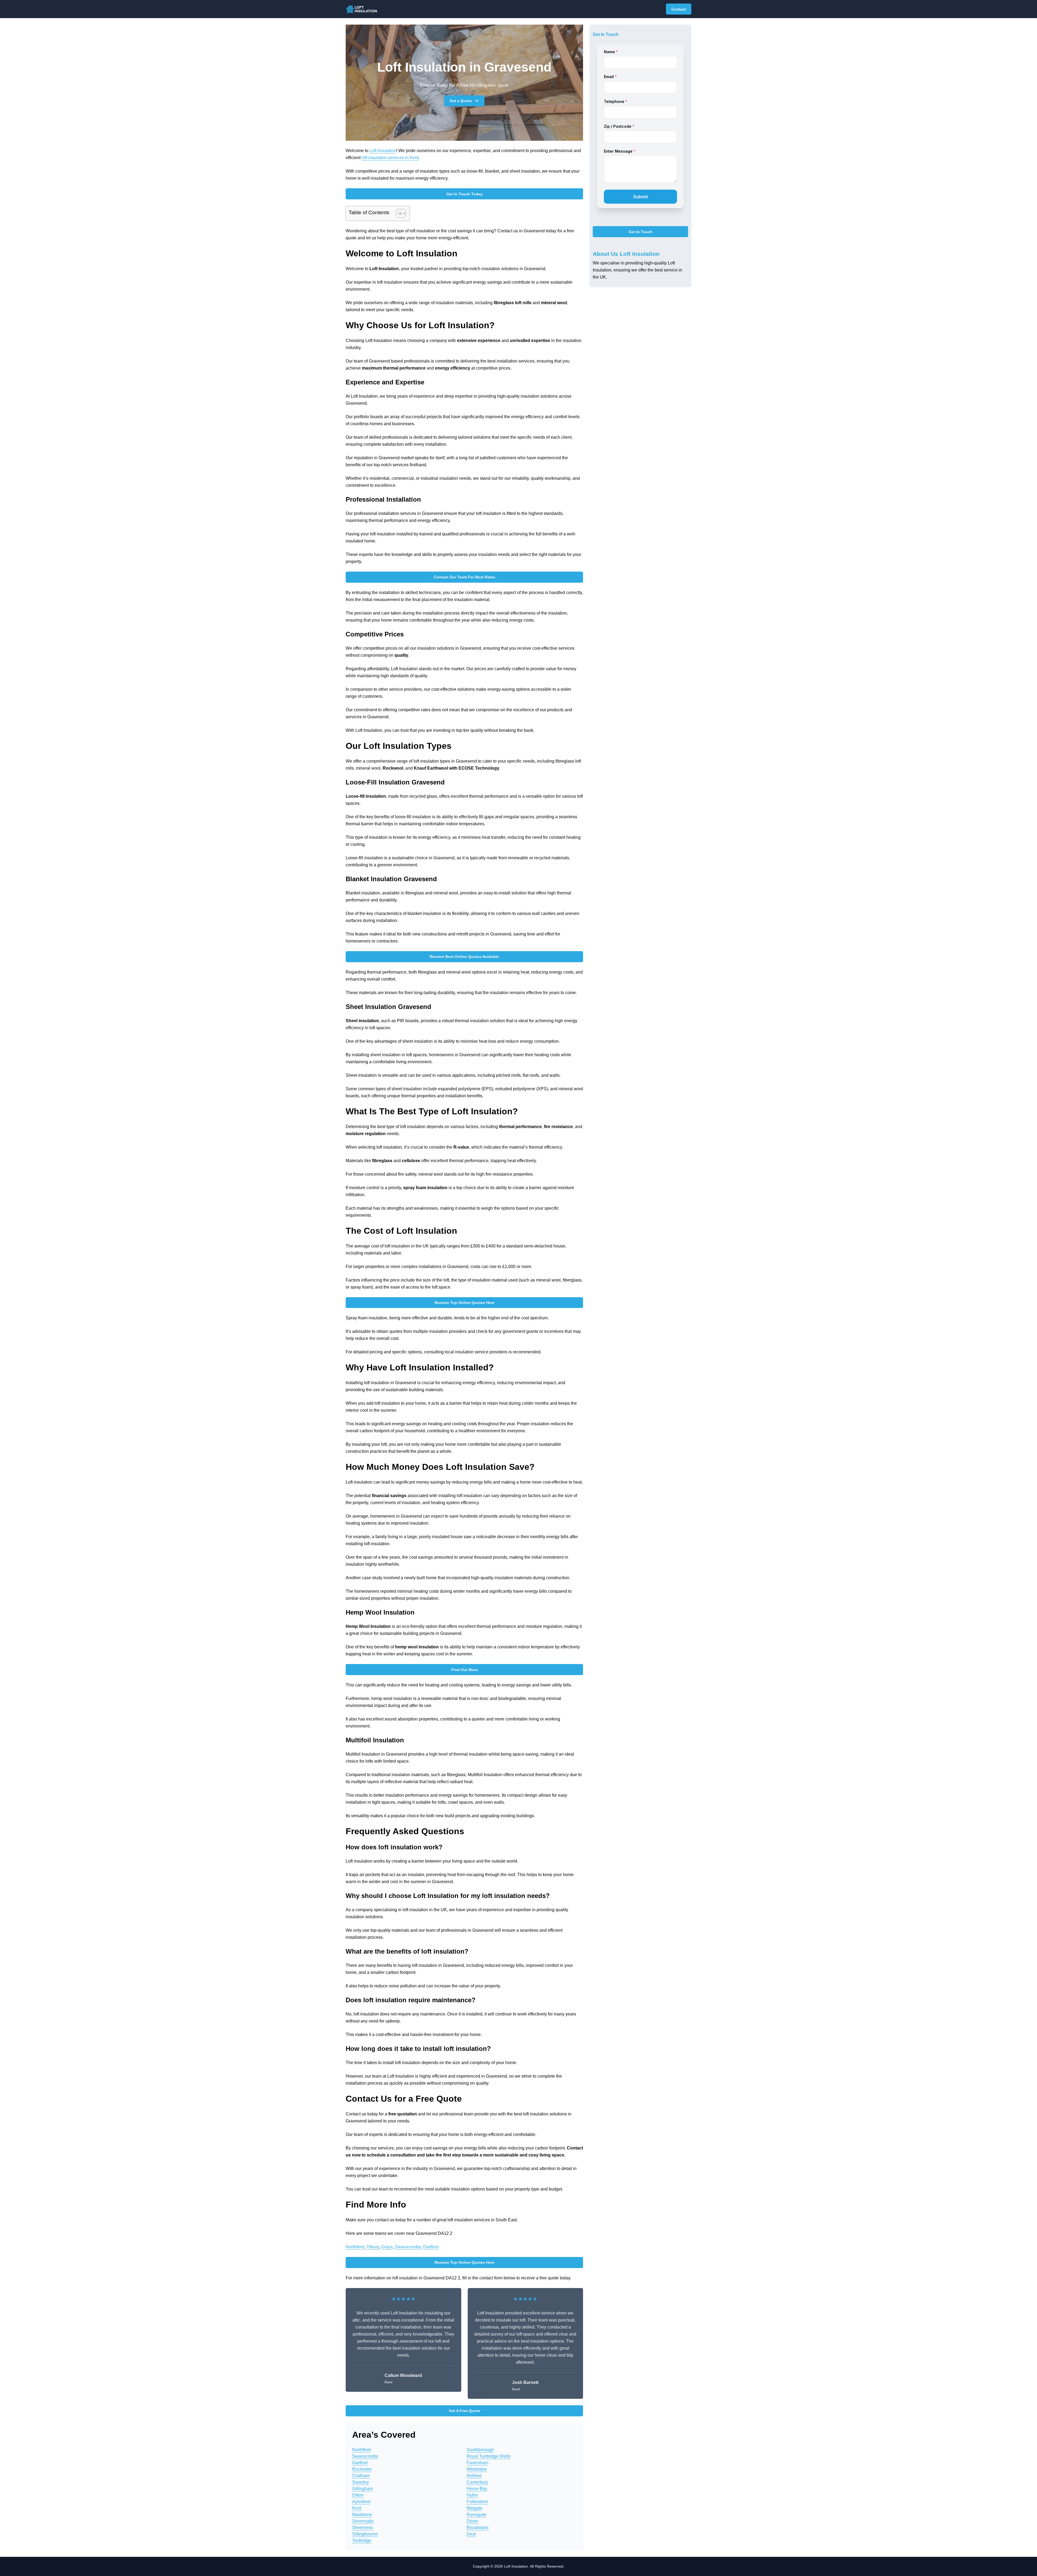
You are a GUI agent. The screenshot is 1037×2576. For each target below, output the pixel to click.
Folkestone (477, 2502)
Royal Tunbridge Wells (489, 2456)
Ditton (358, 2495)
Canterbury (477, 2482)
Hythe (472, 2495)
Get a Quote (461, 101)
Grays (387, 2247)
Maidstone (362, 2515)
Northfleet (355, 2247)
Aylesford (361, 2502)
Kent (357, 2508)
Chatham (361, 2476)
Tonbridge (362, 2540)
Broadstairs (478, 2528)
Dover (472, 2521)
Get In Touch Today (464, 194)
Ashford (474, 2476)
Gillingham (363, 2489)
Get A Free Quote (464, 2411)
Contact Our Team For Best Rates (464, 577)
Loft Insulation (383, 151)
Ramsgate (477, 2515)
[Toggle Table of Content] (398, 213)
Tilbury (373, 2247)
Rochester (362, 2469)
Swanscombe (408, 2247)
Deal (471, 2534)
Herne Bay (477, 2489)
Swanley (361, 2482)
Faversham (477, 2463)
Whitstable (477, 2469)
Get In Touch (641, 232)
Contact (679, 9)
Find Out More (464, 1670)
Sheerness (363, 2528)
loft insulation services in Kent (390, 158)
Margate (474, 2508)
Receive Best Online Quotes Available (464, 957)
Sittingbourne (365, 2534)
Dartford (431, 2247)
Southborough (480, 2450)
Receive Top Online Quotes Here (464, 1303)
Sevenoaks (363, 2521)
